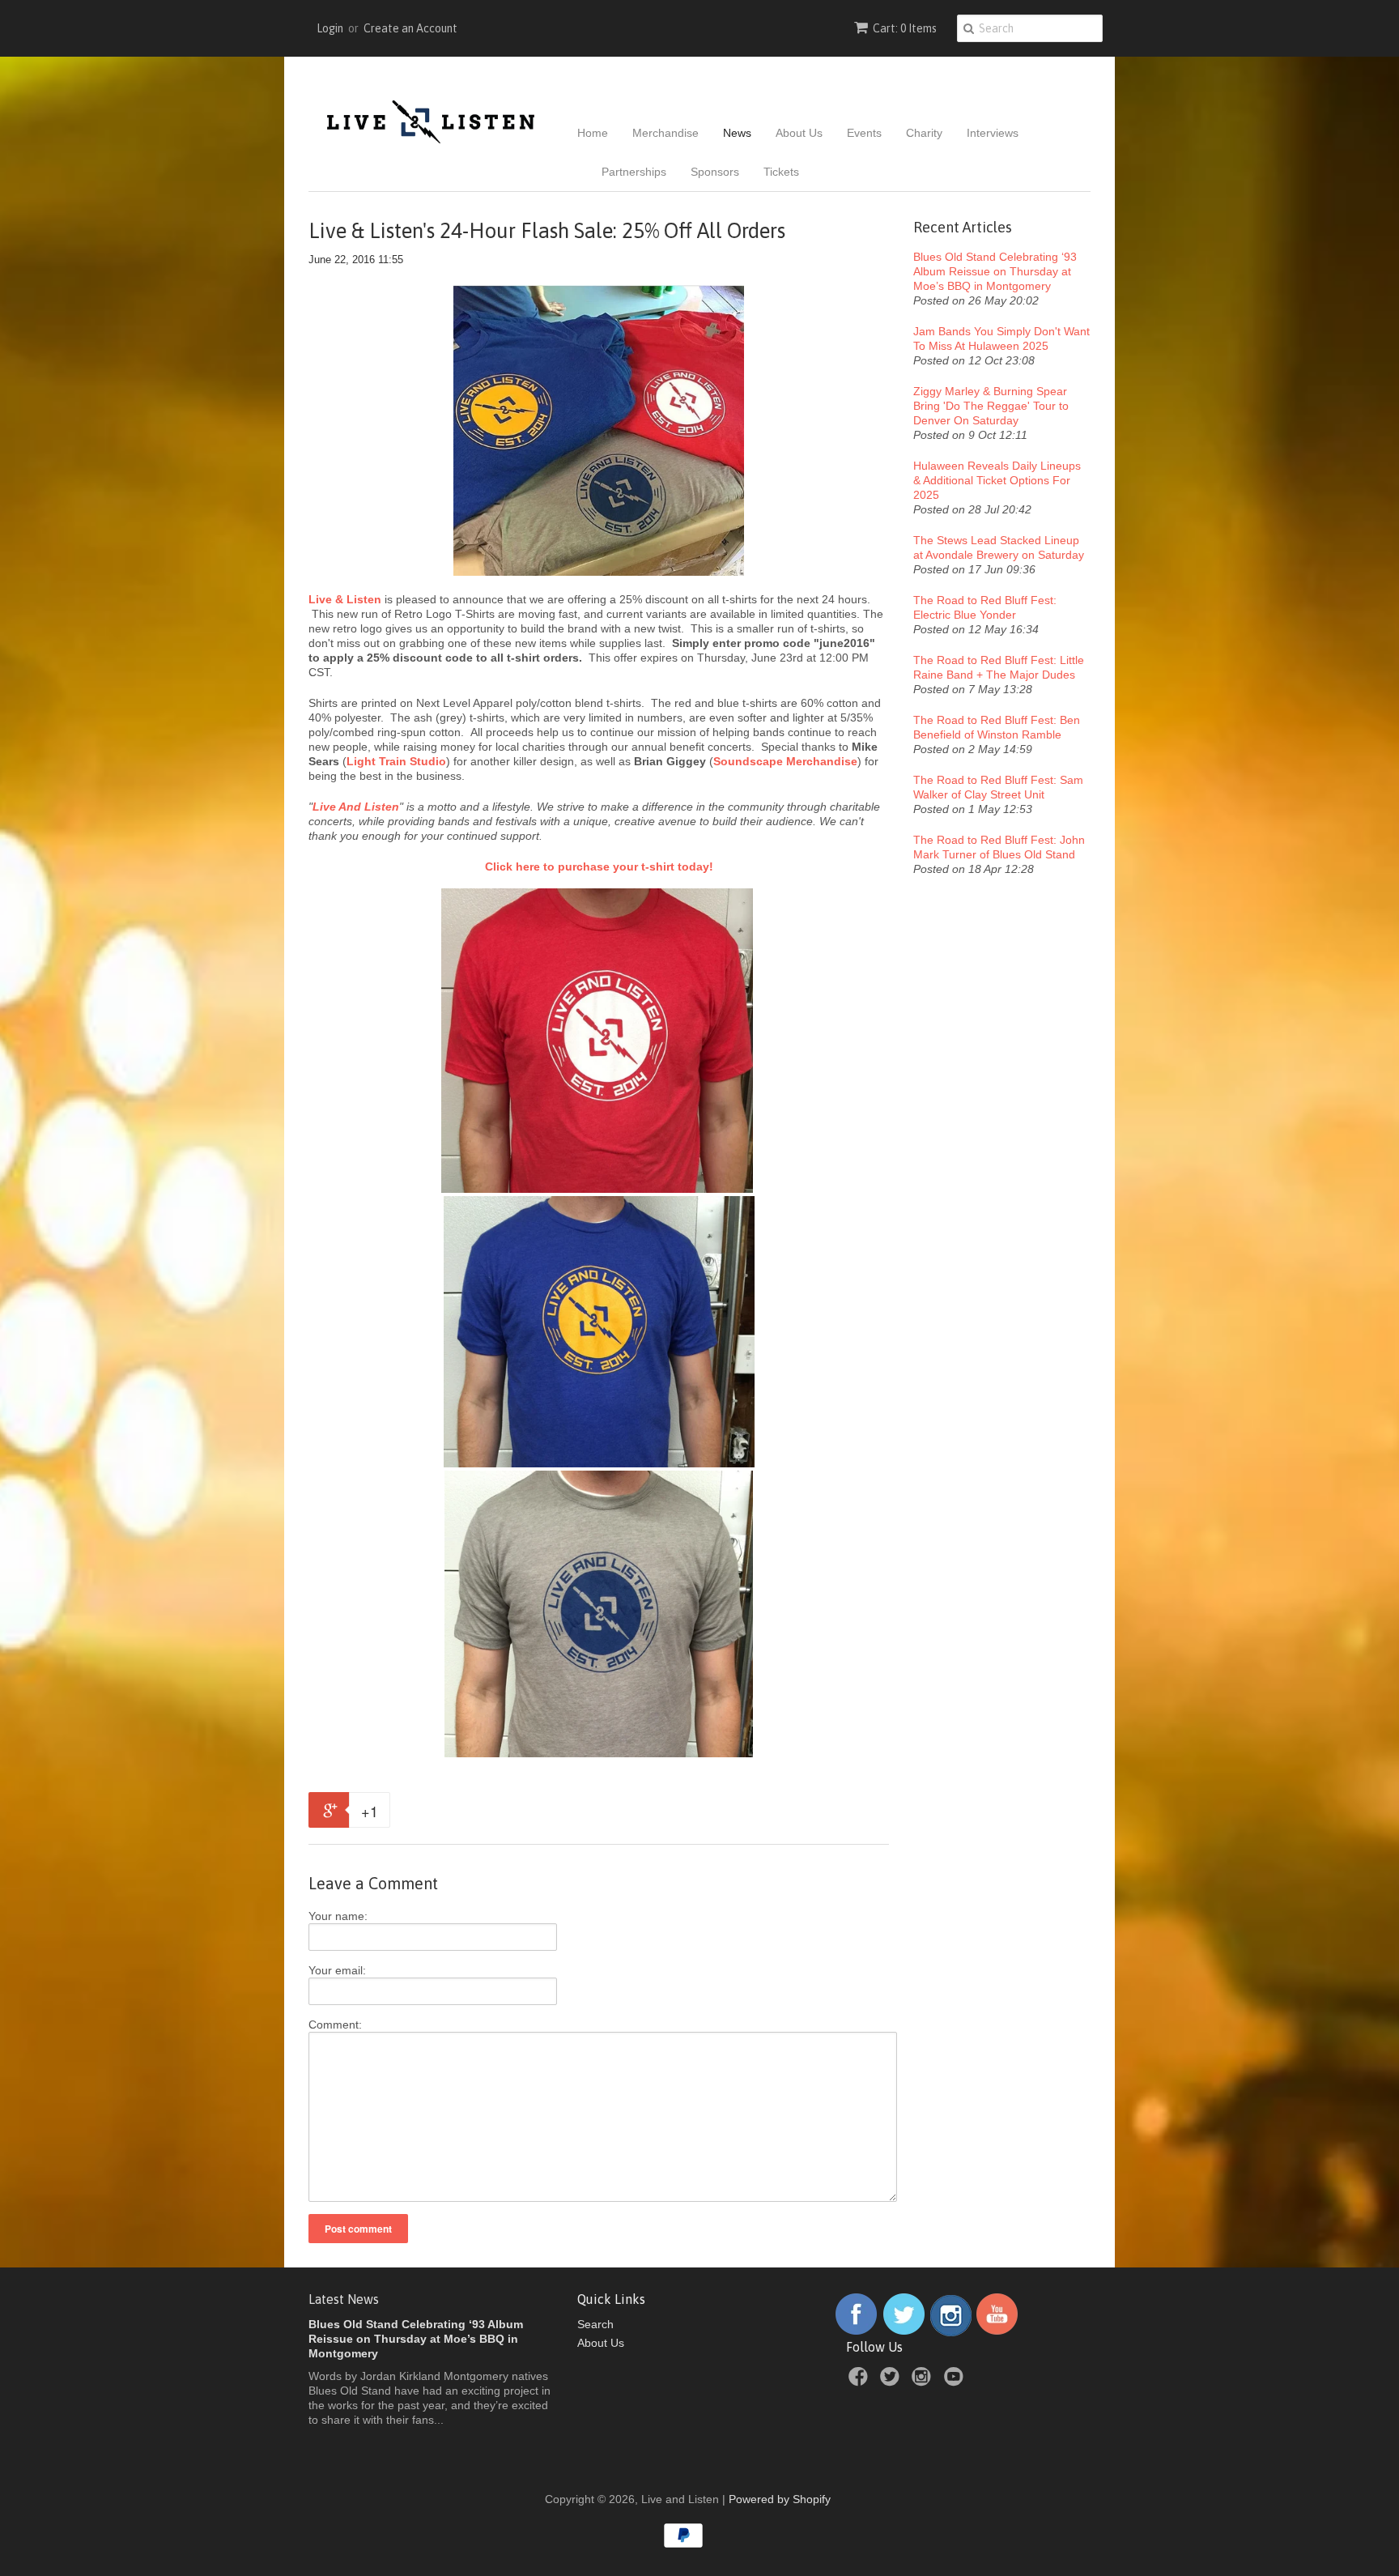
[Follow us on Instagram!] (951, 2332)
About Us (799, 133)
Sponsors (715, 172)
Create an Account (410, 28)
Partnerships (634, 172)
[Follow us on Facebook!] (856, 2332)
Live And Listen (356, 807)
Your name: (338, 1916)
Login (330, 28)
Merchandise (665, 133)
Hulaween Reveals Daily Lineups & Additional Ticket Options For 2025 (997, 480)
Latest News (344, 2299)
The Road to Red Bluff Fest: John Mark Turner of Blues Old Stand (999, 847)
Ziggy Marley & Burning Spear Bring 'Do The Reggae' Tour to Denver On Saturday (991, 406)
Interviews (993, 133)
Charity (924, 133)
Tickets (781, 172)
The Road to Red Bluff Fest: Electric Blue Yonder (985, 607)
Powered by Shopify (780, 2499)
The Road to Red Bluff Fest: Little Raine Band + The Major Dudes (999, 667)
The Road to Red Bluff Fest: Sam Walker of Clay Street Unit (998, 787)
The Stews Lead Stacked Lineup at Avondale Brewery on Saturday (999, 547)
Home (593, 133)
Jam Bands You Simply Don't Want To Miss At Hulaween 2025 (1001, 338)
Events (864, 133)
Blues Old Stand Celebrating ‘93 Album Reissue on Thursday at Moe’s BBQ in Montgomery (995, 271)
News (737, 133)
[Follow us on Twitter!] (904, 2332)
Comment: (335, 2025)
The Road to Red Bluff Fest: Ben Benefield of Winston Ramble (997, 727)
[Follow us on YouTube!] (997, 2332)
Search (595, 2324)
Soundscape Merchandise (785, 761)
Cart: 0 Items (905, 28)
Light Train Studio (396, 761)
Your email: (337, 1970)
